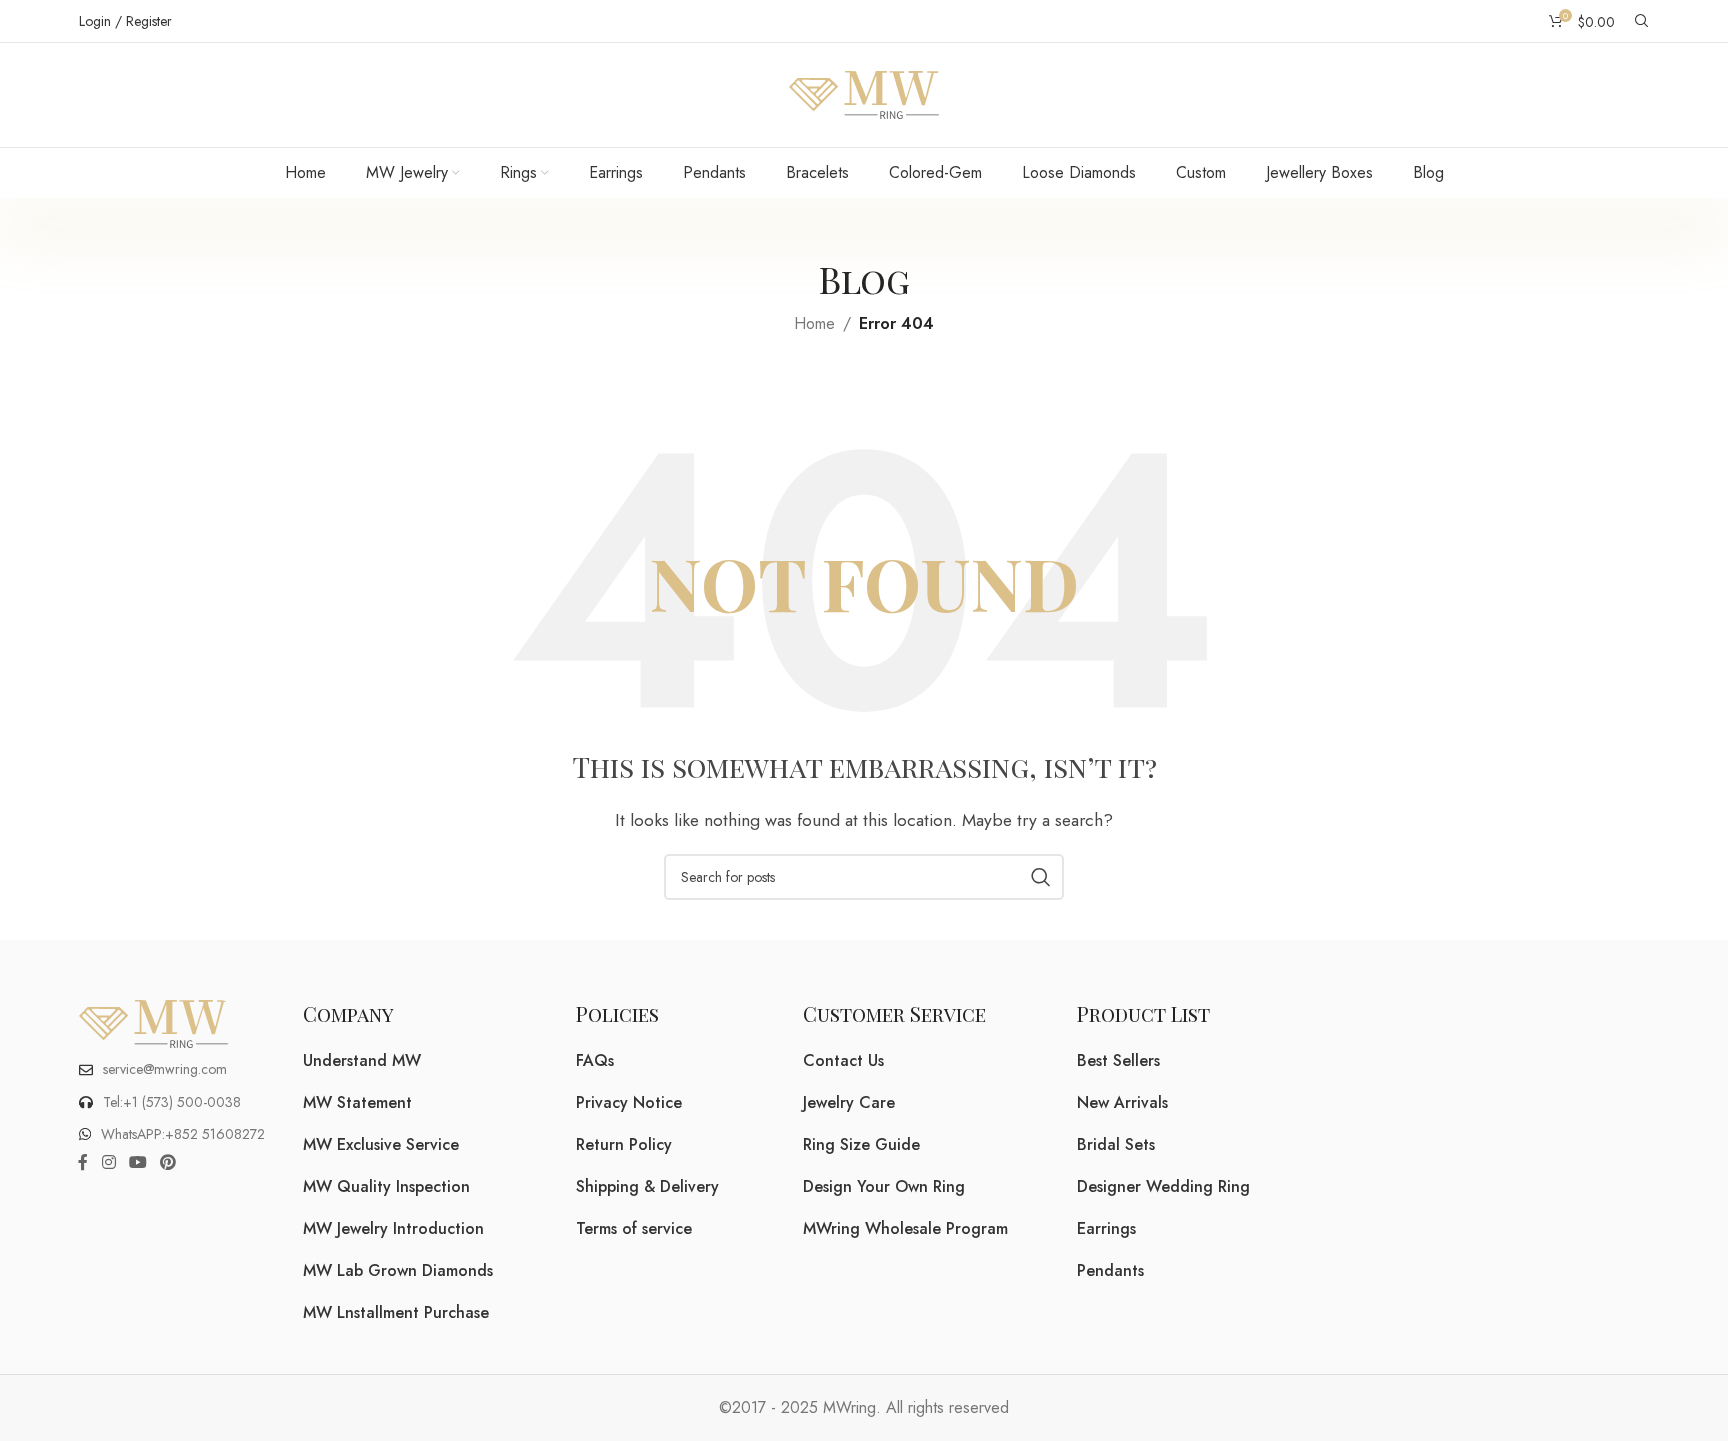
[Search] (1642, 21)
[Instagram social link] (108, 1163)
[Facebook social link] (83, 1163)
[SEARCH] (1041, 877)
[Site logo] (864, 93)
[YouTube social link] (137, 1163)
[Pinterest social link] (168, 1163)
